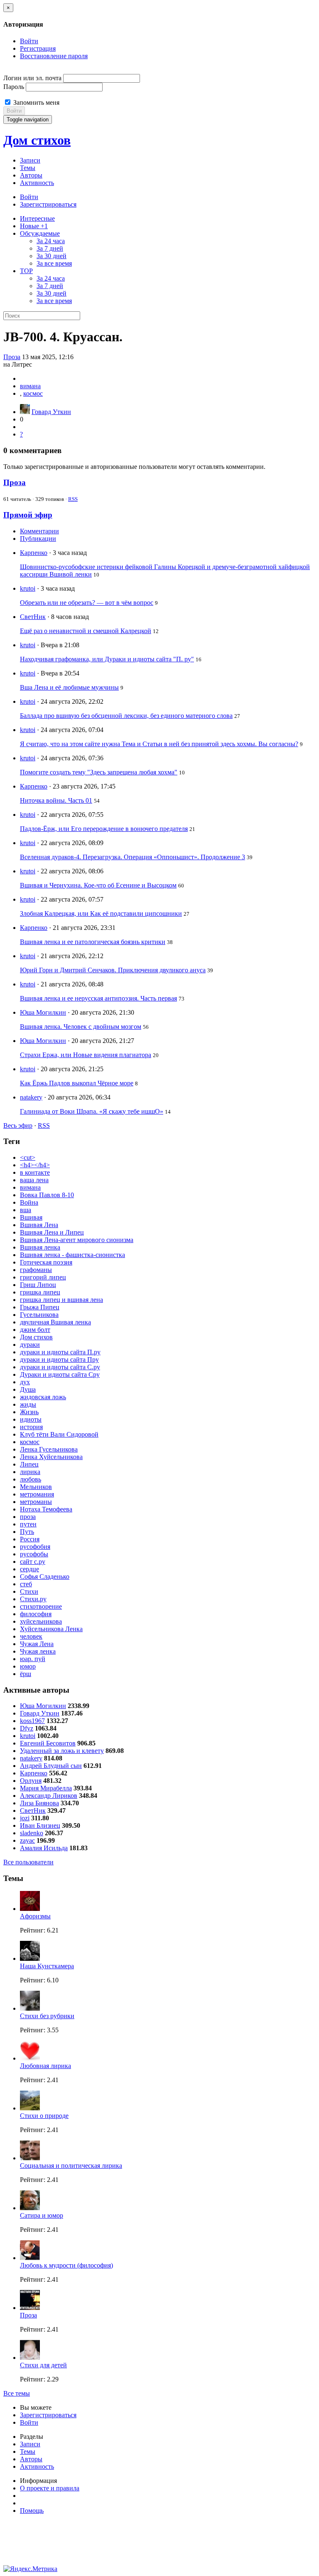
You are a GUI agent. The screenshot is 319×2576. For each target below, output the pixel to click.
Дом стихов (37, 140)
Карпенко (34, 553)
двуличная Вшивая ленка (55, 1322)
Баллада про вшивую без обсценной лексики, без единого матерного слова (126, 716)
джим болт (35, 1330)
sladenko (32, 1833)
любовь (31, 1479)
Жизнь (29, 1412)
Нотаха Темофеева (46, 1509)
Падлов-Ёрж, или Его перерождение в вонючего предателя (104, 829)
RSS (73, 499)
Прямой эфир (28, 515)
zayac (27, 1840)
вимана (30, 386)
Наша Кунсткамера (47, 1966)
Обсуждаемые (40, 233)
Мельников (36, 1487)
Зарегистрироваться (48, 204)
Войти (29, 41)
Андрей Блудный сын (51, 1766)
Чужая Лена (37, 1644)
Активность (37, 183)
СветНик (33, 617)
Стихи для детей (43, 2365)
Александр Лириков (49, 1796)
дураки (30, 1345)
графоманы (36, 1270)
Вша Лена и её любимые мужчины (69, 687)
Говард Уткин (51, 412)
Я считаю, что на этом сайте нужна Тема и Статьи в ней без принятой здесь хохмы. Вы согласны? (159, 744)
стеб (26, 1584)
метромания (37, 1494)
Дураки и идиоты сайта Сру (60, 1374)
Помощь (32, 2511)
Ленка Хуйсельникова (51, 1457)
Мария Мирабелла (46, 1788)
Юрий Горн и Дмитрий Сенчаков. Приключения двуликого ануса (113, 970)
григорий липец (43, 1277)
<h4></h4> (35, 1165)
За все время (54, 263)
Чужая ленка (38, 1651)
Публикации (38, 539)
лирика (30, 1472)
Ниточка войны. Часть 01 (56, 800)
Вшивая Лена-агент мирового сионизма (77, 1240)
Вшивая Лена (39, 1225)
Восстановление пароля (54, 56)
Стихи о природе (44, 2116)
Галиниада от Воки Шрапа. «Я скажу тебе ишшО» (92, 1111)
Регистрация (38, 48)
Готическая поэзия (46, 1262)
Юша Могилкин (43, 1012)
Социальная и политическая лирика (71, 2166)
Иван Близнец (40, 1825)
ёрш (26, 1674)
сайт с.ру (33, 1562)
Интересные (37, 218)
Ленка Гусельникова (49, 1449)
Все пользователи (28, 1862)
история (31, 1427)
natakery (31, 1097)
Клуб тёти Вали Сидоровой (59, 1434)
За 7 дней (50, 248)
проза (28, 1517)
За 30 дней (52, 256)
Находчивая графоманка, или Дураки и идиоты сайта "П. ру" (107, 659)
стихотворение (41, 1606)
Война (29, 1202)
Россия (30, 1539)
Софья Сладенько (45, 1576)
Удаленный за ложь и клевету (62, 1751)
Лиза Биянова (39, 1803)
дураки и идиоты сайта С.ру (60, 1367)
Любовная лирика (45, 2066)
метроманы (36, 1502)
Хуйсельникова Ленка (51, 1629)
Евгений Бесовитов (48, 1743)
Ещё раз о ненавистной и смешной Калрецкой (86, 631)
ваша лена (34, 1180)
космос (33, 393)
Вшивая (31, 1217)
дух (25, 1382)
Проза (12, 357)
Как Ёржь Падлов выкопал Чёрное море (77, 1083)
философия (36, 1614)
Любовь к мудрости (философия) (66, 2265)
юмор (28, 1666)
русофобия (35, 1547)
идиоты (31, 1419)
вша (26, 1210)
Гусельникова (39, 1315)
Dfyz (27, 1728)
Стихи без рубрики (47, 2016)
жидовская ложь (43, 1397)
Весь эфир (18, 1125)
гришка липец (40, 1292)
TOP (26, 271)
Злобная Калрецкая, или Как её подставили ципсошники (101, 913)
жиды (28, 1404)
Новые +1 (34, 226)
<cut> (28, 1157)
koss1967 (32, 1721)
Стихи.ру (33, 1599)
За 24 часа (51, 241)
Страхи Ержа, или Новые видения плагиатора (86, 1055)
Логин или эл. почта (32, 78)
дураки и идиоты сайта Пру (59, 1359)
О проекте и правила (50, 2488)
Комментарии (39, 531)
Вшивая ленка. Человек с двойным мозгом (81, 1027)
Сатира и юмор (42, 2215)
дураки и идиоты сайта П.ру (60, 1352)
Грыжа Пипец (40, 1307)
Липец (29, 1464)
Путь (27, 1532)
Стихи (29, 1591)
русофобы (34, 1554)
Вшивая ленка (40, 1247)
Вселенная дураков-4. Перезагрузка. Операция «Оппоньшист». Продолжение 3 (133, 857)
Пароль (14, 87)
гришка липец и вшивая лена (61, 1300)
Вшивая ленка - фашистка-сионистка (72, 1255)
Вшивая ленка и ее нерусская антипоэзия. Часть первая (98, 998)
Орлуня (31, 1781)
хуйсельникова (41, 1621)
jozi (25, 1818)
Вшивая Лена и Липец (52, 1232)
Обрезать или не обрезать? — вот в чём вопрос (87, 603)
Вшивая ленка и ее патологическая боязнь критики (93, 942)
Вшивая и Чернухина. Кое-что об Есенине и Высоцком (98, 885)
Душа (28, 1389)
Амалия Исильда (44, 1848)
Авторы (31, 175)
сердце (29, 1569)
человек (31, 1636)
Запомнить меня (36, 102)
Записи (30, 160)
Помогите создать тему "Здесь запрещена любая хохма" (99, 772)
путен (28, 1524)
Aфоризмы (35, 1916)
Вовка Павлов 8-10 (47, 1195)
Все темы (17, 2393)
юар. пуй (33, 1659)
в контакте (35, 1172)
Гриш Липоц (38, 1285)
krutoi (28, 588)
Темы (28, 168)
